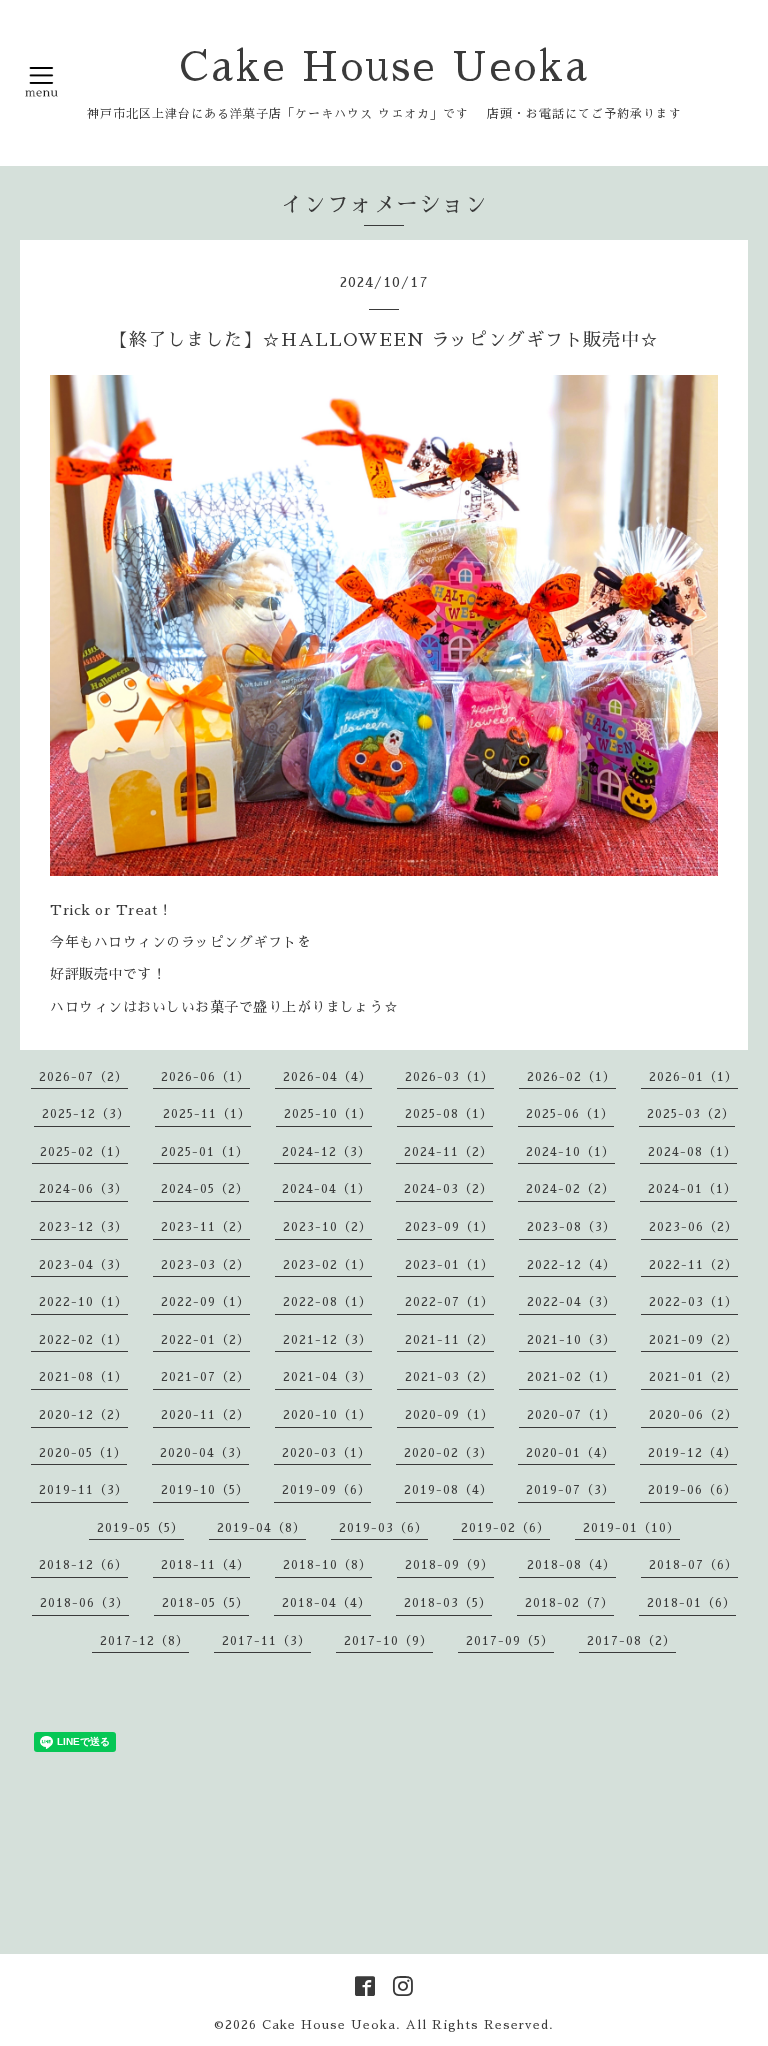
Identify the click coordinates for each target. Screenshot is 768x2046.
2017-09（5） (510, 1641)
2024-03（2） (448, 1189)
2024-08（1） (692, 1152)
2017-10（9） (388, 1641)
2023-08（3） (571, 1227)
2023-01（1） (449, 1265)
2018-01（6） (691, 1603)
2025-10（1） (328, 1114)
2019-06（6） (692, 1490)
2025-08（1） (449, 1114)
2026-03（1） (449, 1077)
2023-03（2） (205, 1265)
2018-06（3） (84, 1603)
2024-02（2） (570, 1189)
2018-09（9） (449, 1565)
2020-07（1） (571, 1415)
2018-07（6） (693, 1565)
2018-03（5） (448, 1603)
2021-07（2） (205, 1377)
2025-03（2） (691, 1114)
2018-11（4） (205, 1565)
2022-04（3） (571, 1302)
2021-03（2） (449, 1377)
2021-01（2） (693, 1377)
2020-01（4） (570, 1453)
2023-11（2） (205, 1227)
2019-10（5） (205, 1490)
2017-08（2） (631, 1641)
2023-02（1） (327, 1265)
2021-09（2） (693, 1340)
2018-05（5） (205, 1603)
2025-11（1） (207, 1114)
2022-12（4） (571, 1265)
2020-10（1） (327, 1415)
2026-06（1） (205, 1077)
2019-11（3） (83, 1490)
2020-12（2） (83, 1415)
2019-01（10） (631, 1528)
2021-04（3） (327, 1377)
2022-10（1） (83, 1302)
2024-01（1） (692, 1189)
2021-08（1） (83, 1377)
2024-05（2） (205, 1189)
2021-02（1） (571, 1377)
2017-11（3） (266, 1641)
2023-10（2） (327, 1227)
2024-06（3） (83, 1189)
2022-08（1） (327, 1302)
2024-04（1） (326, 1189)
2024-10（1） (570, 1152)
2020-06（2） (693, 1415)
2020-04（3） (204, 1453)
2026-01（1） (693, 1077)
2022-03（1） (693, 1302)
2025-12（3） (86, 1114)
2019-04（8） (261, 1528)
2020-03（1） (326, 1453)
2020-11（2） (205, 1415)
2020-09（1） (449, 1415)
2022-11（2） (693, 1265)
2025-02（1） (84, 1152)
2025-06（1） (570, 1114)
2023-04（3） (83, 1265)
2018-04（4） (326, 1603)
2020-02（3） (448, 1453)
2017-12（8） (144, 1641)
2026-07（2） (83, 1077)
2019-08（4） (448, 1490)
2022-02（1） (83, 1340)
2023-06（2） (693, 1227)
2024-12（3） (326, 1152)
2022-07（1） (449, 1302)
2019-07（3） (570, 1490)
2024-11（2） (448, 1152)
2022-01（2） (205, 1340)
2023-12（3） (83, 1227)
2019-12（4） (692, 1453)
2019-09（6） (326, 1490)
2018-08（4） (571, 1565)
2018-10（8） (327, 1565)
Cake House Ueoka (384, 67)
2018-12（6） (83, 1565)
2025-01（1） (205, 1152)
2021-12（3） (327, 1340)
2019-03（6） (383, 1528)
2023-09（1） (449, 1227)
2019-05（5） (140, 1528)
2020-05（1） (83, 1453)
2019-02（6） (505, 1528)
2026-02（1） (571, 1077)
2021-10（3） (571, 1340)
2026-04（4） (327, 1077)
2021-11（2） (449, 1340)
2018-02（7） (569, 1603)
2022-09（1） (205, 1302)
